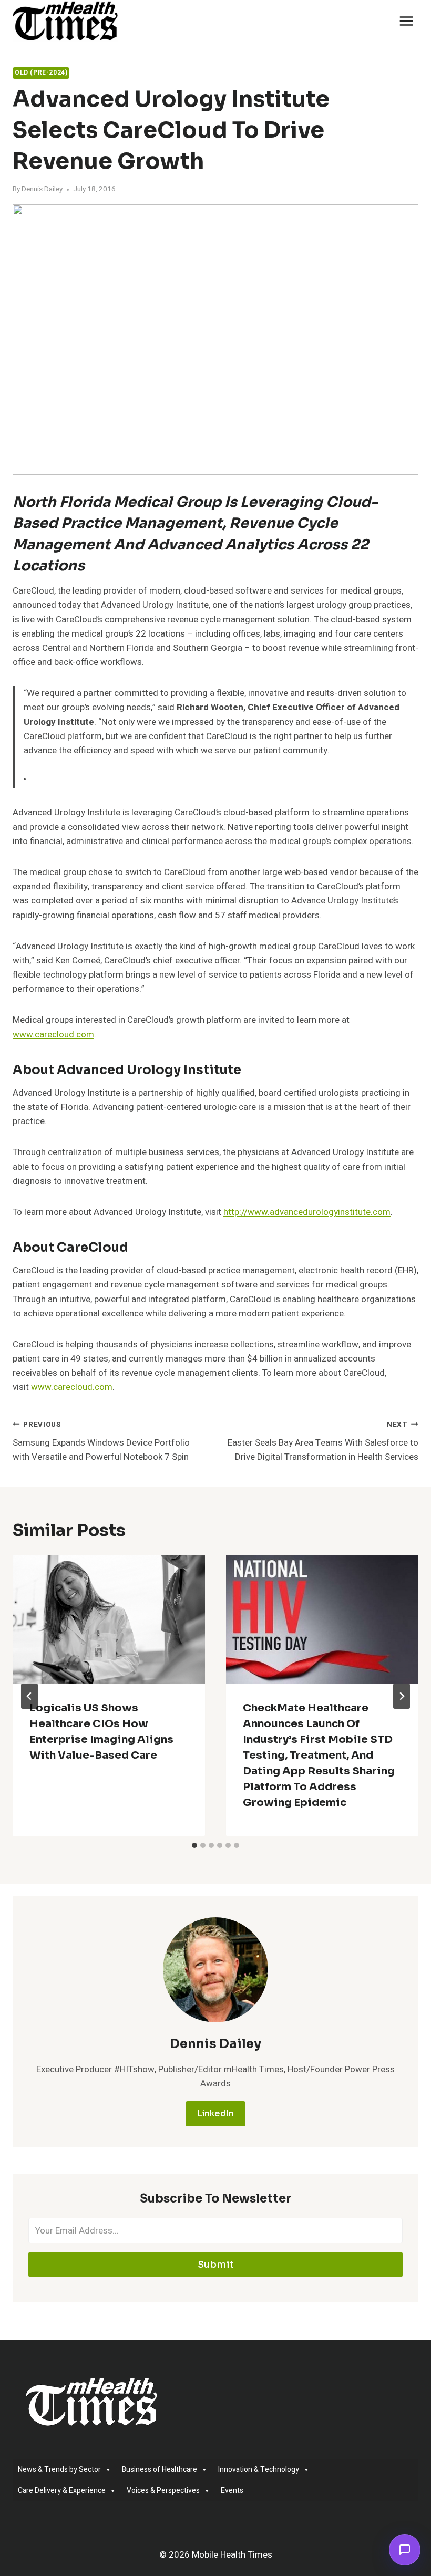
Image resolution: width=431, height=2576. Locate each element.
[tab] (194, 1845)
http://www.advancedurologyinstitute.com (307, 1212)
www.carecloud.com (53, 1035)
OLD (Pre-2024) (41, 73)
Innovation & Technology (259, 2470)
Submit (216, 2265)
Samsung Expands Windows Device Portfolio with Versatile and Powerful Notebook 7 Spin (101, 1441)
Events (232, 2491)
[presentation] (109, 1619)
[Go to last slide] (29, 1696)
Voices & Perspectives (163, 2491)
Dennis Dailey (42, 189)
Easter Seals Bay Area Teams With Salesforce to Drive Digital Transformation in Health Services (323, 1441)
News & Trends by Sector (59, 2470)
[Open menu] (406, 21)
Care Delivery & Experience (62, 2491)
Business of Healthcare (160, 2470)
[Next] (402, 1696)
